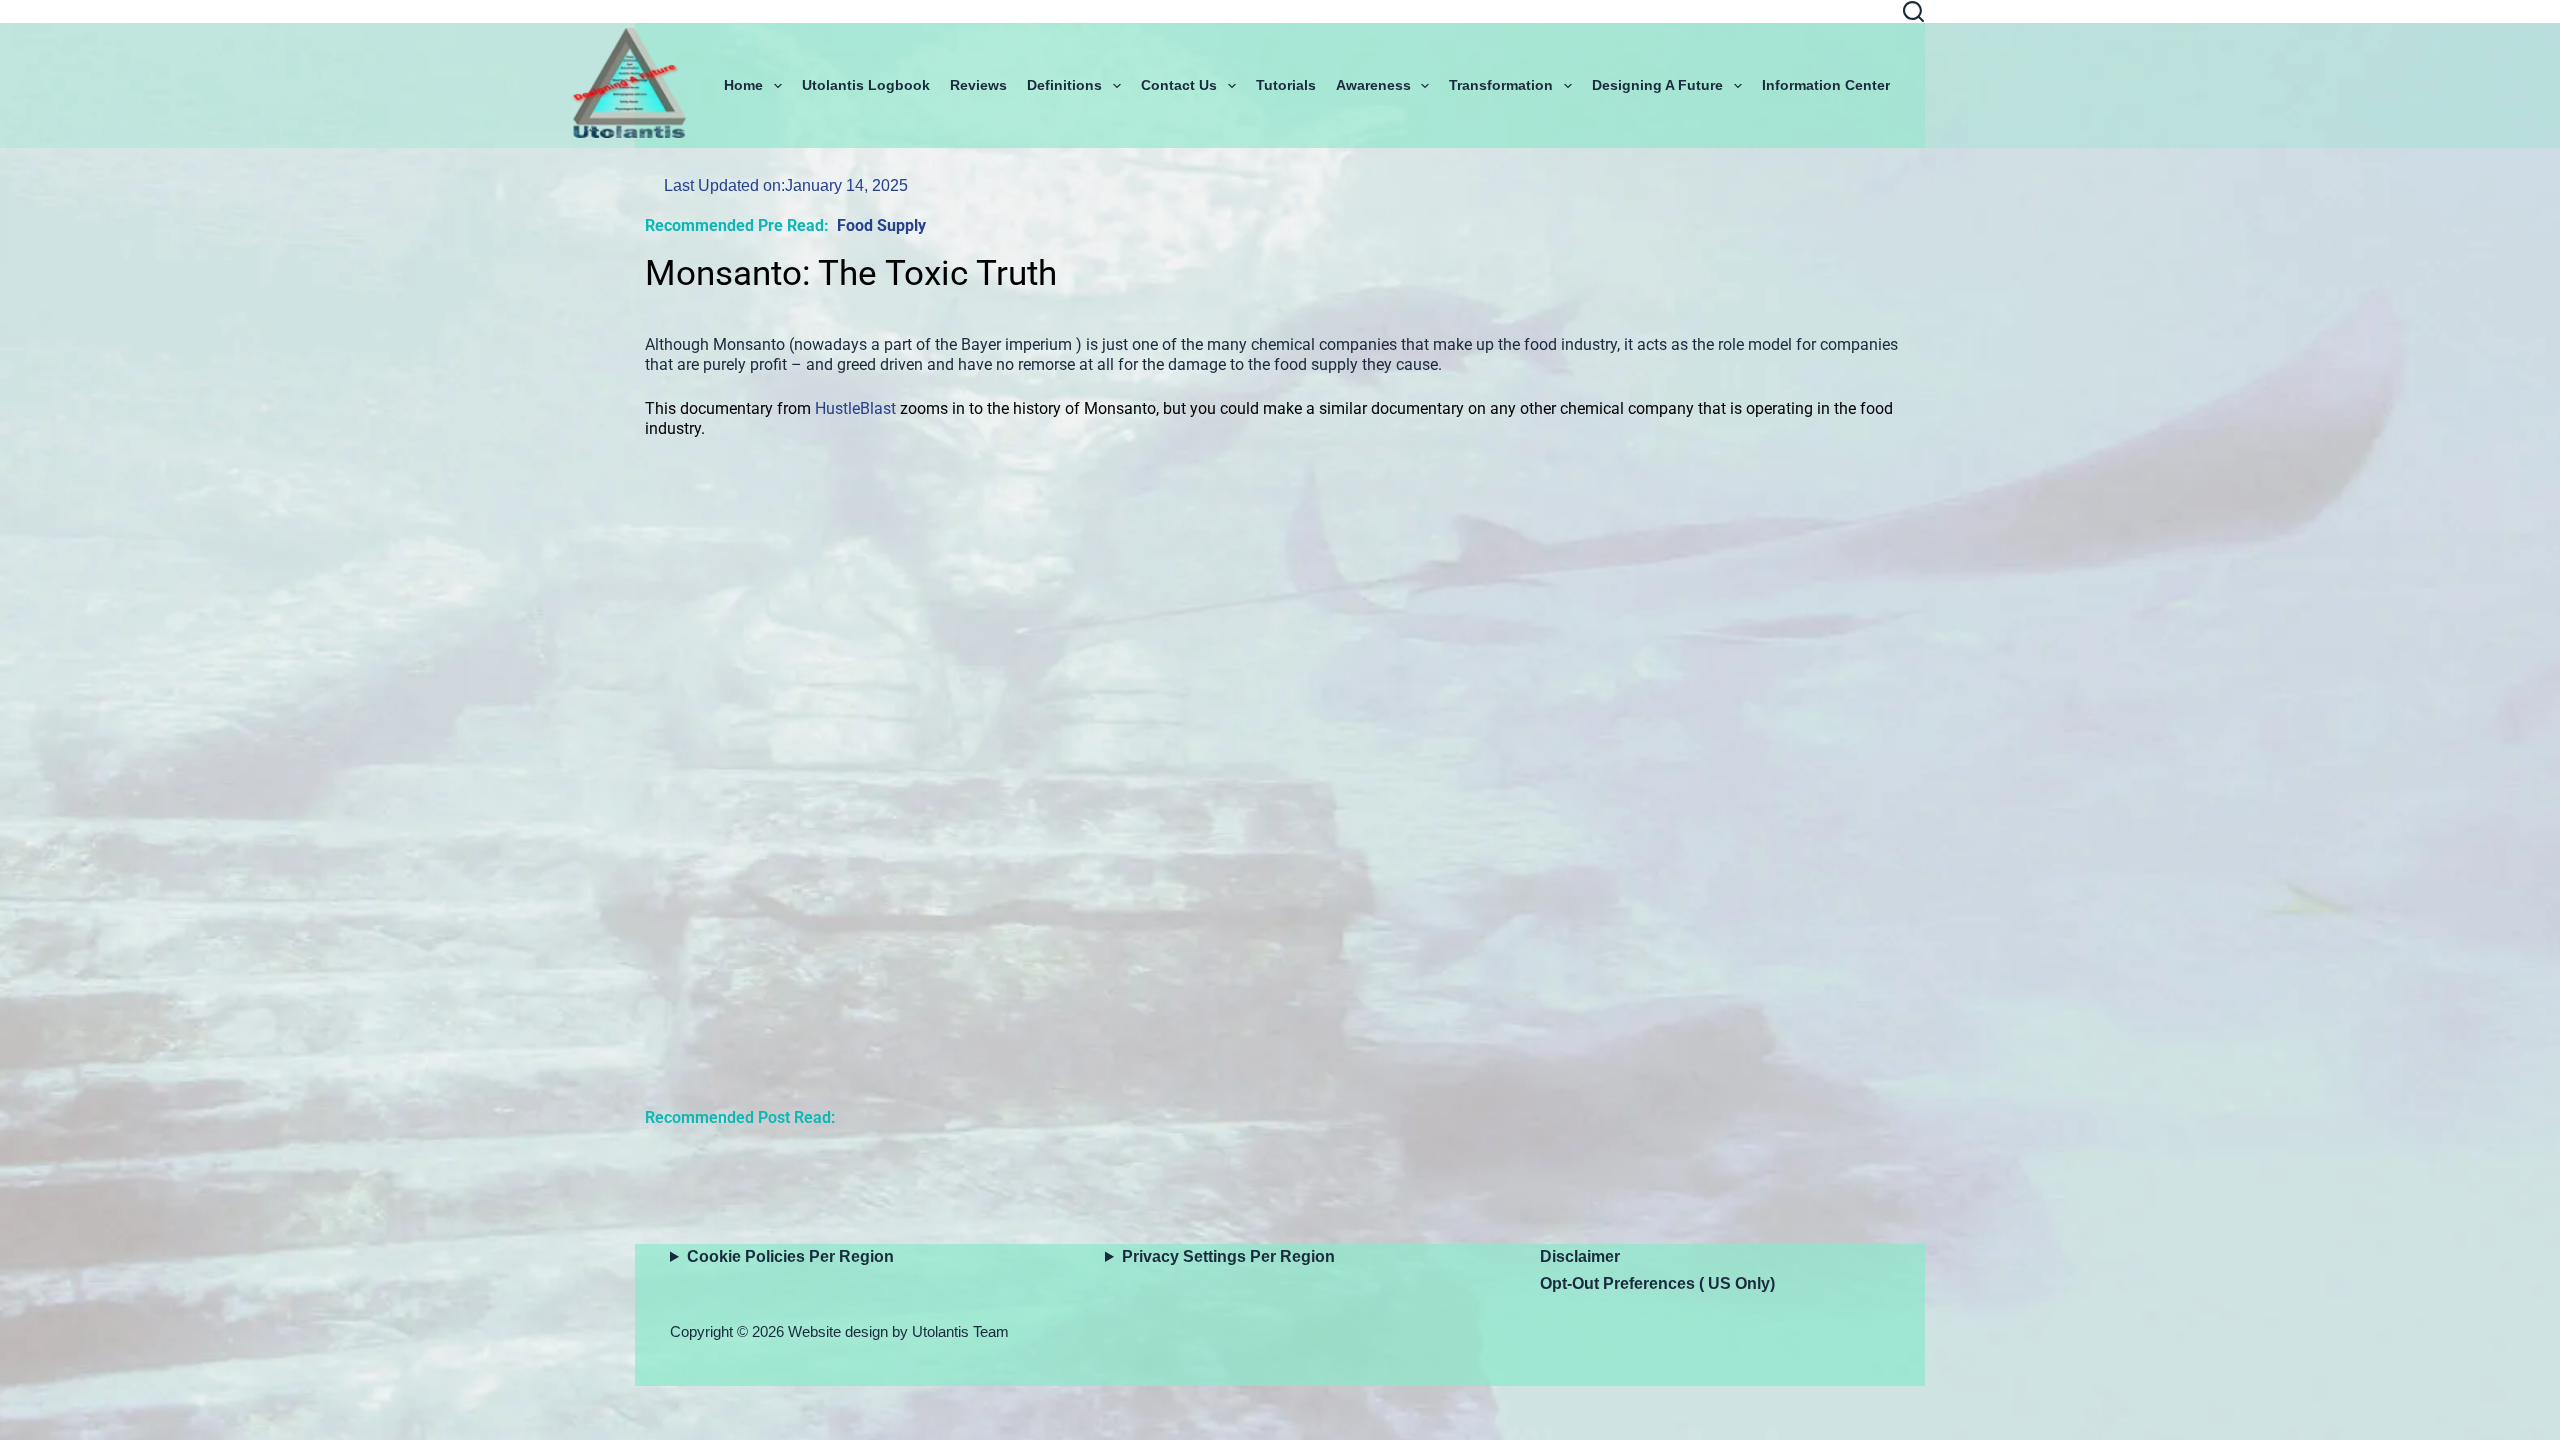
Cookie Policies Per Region (790, 1256)
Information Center (1826, 85)
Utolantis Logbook (866, 85)
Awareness (1373, 85)
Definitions (1064, 85)
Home (743, 85)
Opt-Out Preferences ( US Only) (1657, 1283)
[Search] (1913, 11)
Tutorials (1286, 85)
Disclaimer (1580, 1256)
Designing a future (1657, 85)
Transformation (1501, 85)
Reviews (978, 85)
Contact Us (1179, 85)
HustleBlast (855, 408)
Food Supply (881, 225)
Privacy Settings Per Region (1228, 1256)
